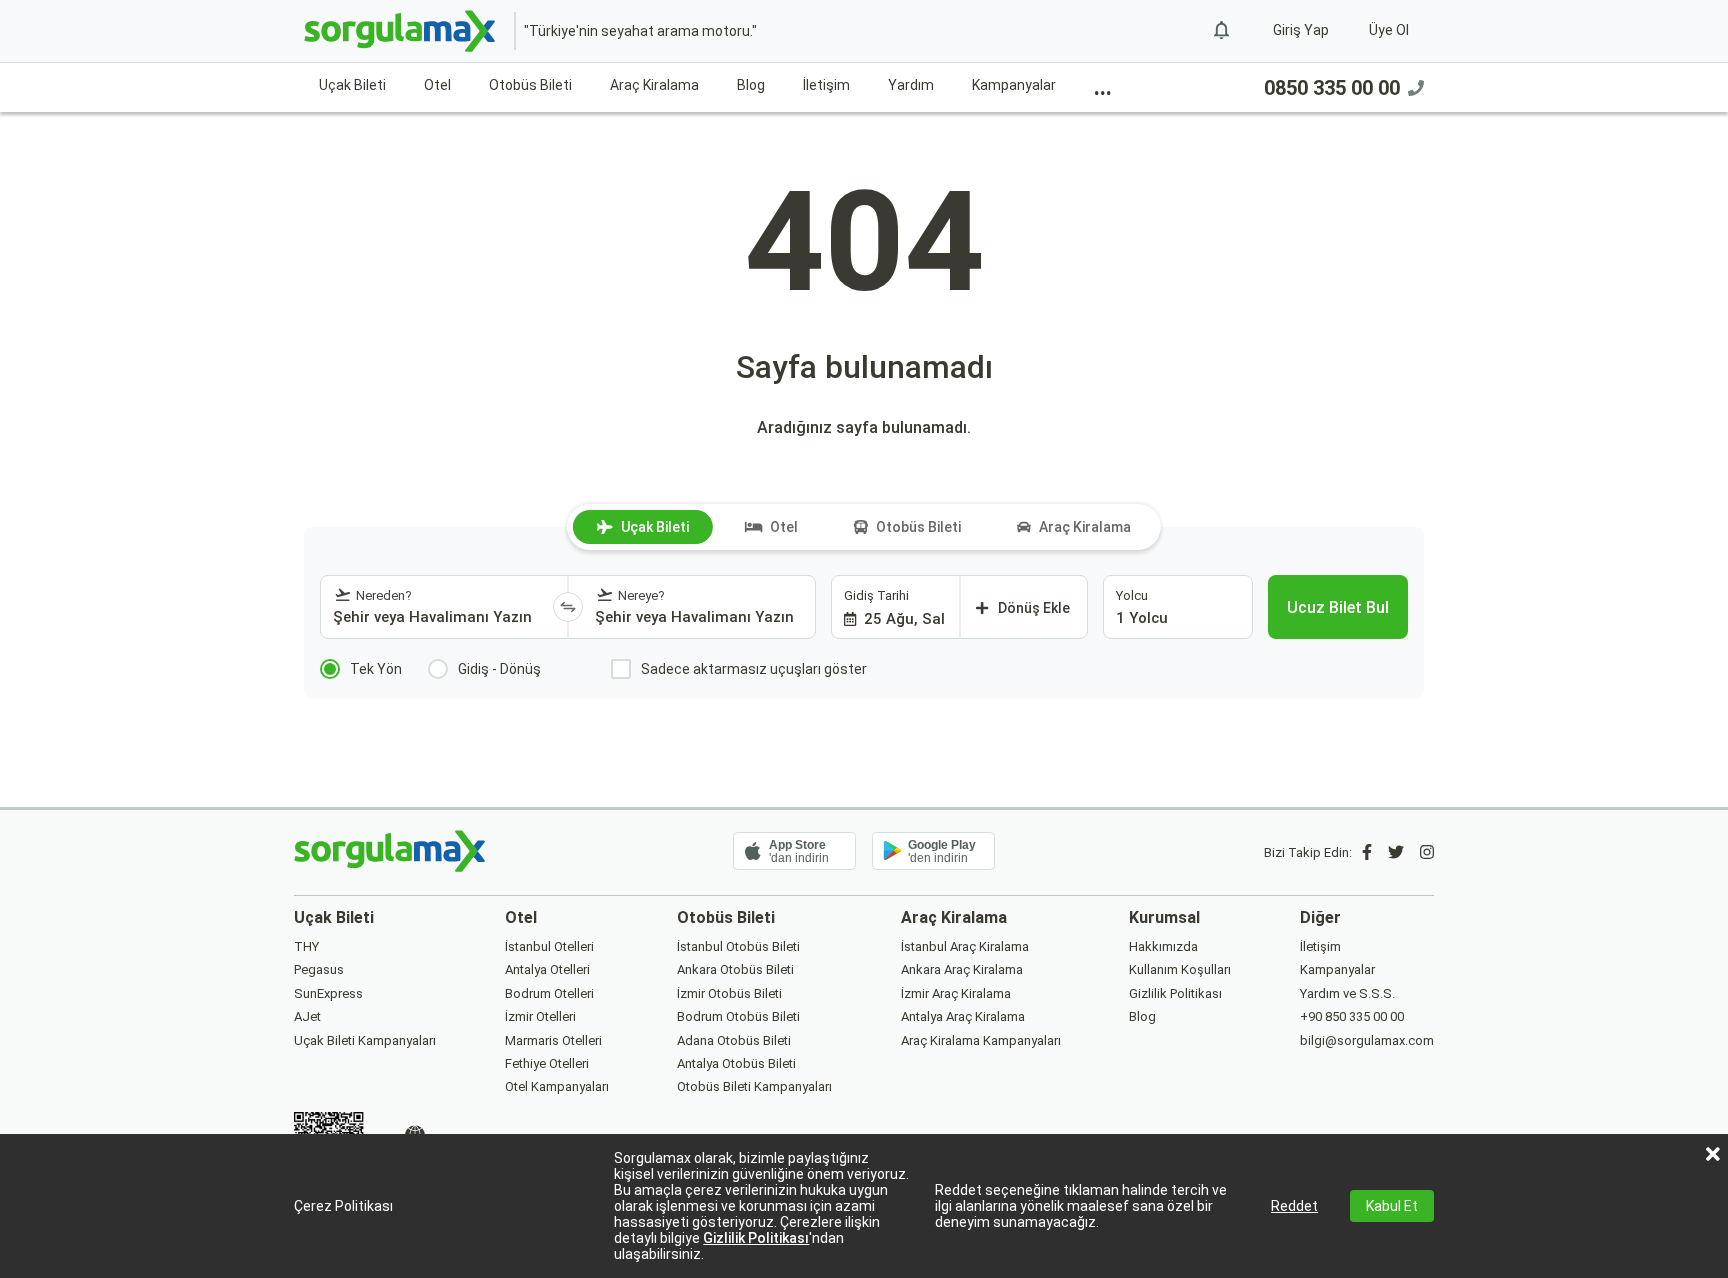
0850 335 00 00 (1332, 88)
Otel (437, 85)
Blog (751, 85)
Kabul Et (1392, 1206)
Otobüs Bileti (530, 85)
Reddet (1294, 1206)
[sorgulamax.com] (401, 31)
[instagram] (1427, 852)
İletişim (826, 85)
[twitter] (1396, 852)
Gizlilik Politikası (756, 1238)
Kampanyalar (1014, 85)
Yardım (911, 85)
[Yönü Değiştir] (568, 607)
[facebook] (1367, 852)
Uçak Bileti (352, 85)
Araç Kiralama (654, 85)
